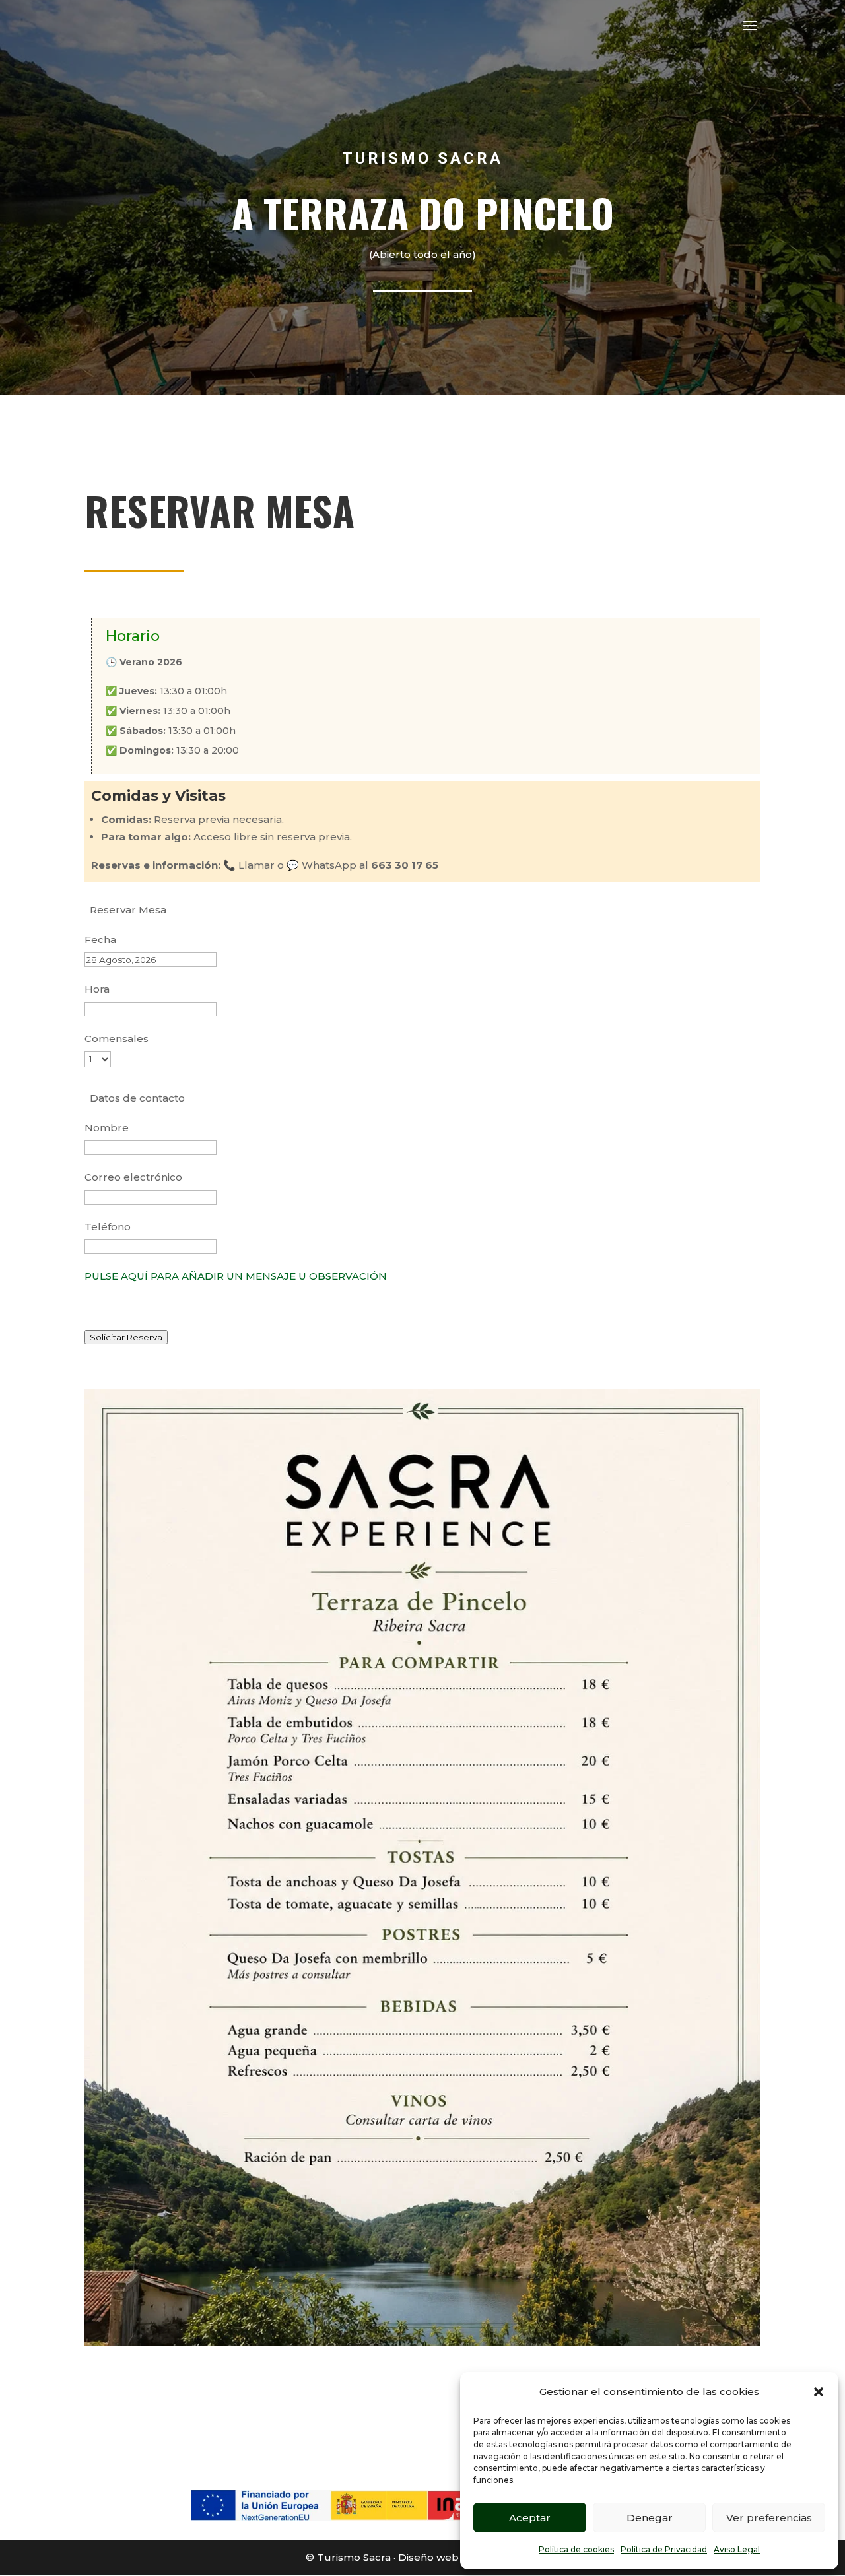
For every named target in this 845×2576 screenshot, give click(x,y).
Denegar (650, 2518)
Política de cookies (576, 2549)
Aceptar (530, 2518)
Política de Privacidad (664, 2549)
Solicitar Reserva (126, 1337)
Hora (97, 989)
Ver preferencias (769, 2518)
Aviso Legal (737, 2549)
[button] (819, 2392)
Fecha (100, 940)
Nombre (107, 1128)
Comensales (117, 1039)
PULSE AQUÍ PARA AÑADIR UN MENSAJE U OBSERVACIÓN (236, 1276)
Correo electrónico (133, 1177)
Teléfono (108, 1227)
